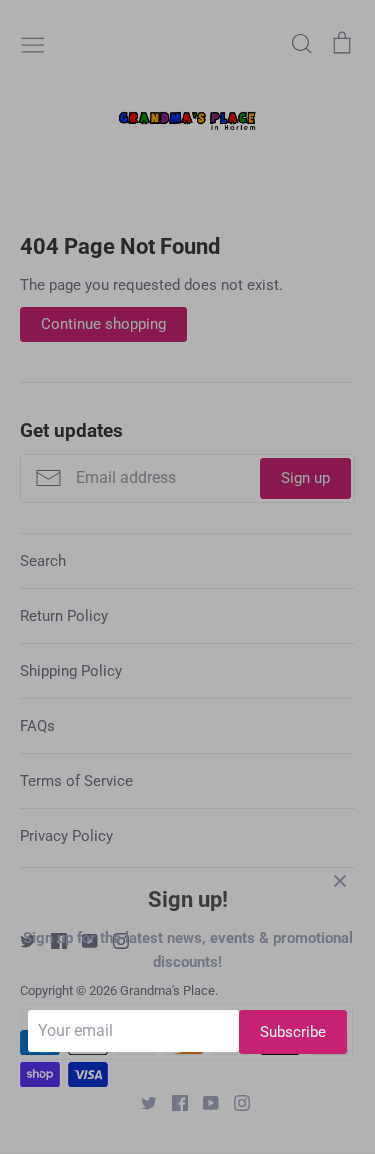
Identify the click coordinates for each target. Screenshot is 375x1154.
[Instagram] (234, 1102)
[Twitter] (141, 1102)
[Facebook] (172, 1102)
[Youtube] (203, 1102)
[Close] (340, 880)
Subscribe (293, 1032)
